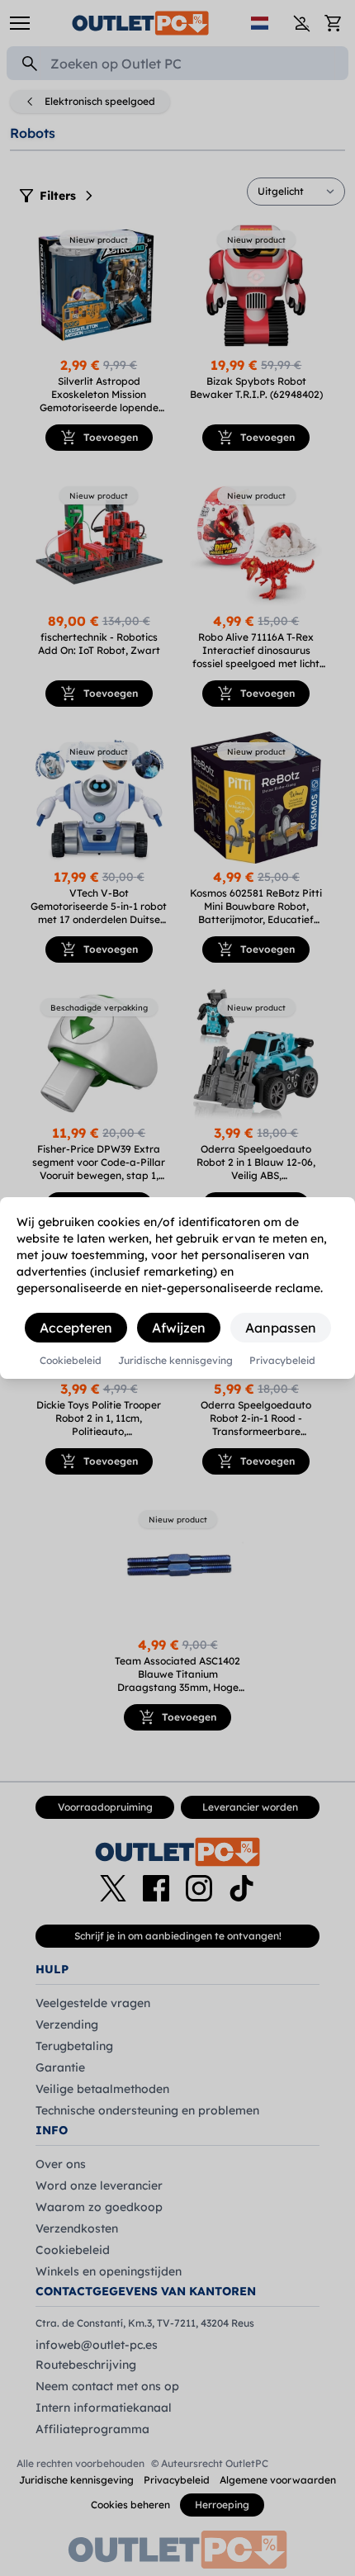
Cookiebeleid (71, 1361)
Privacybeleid (282, 1361)
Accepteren (76, 1328)
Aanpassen (281, 1328)
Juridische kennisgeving (175, 1361)
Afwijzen (179, 1328)
